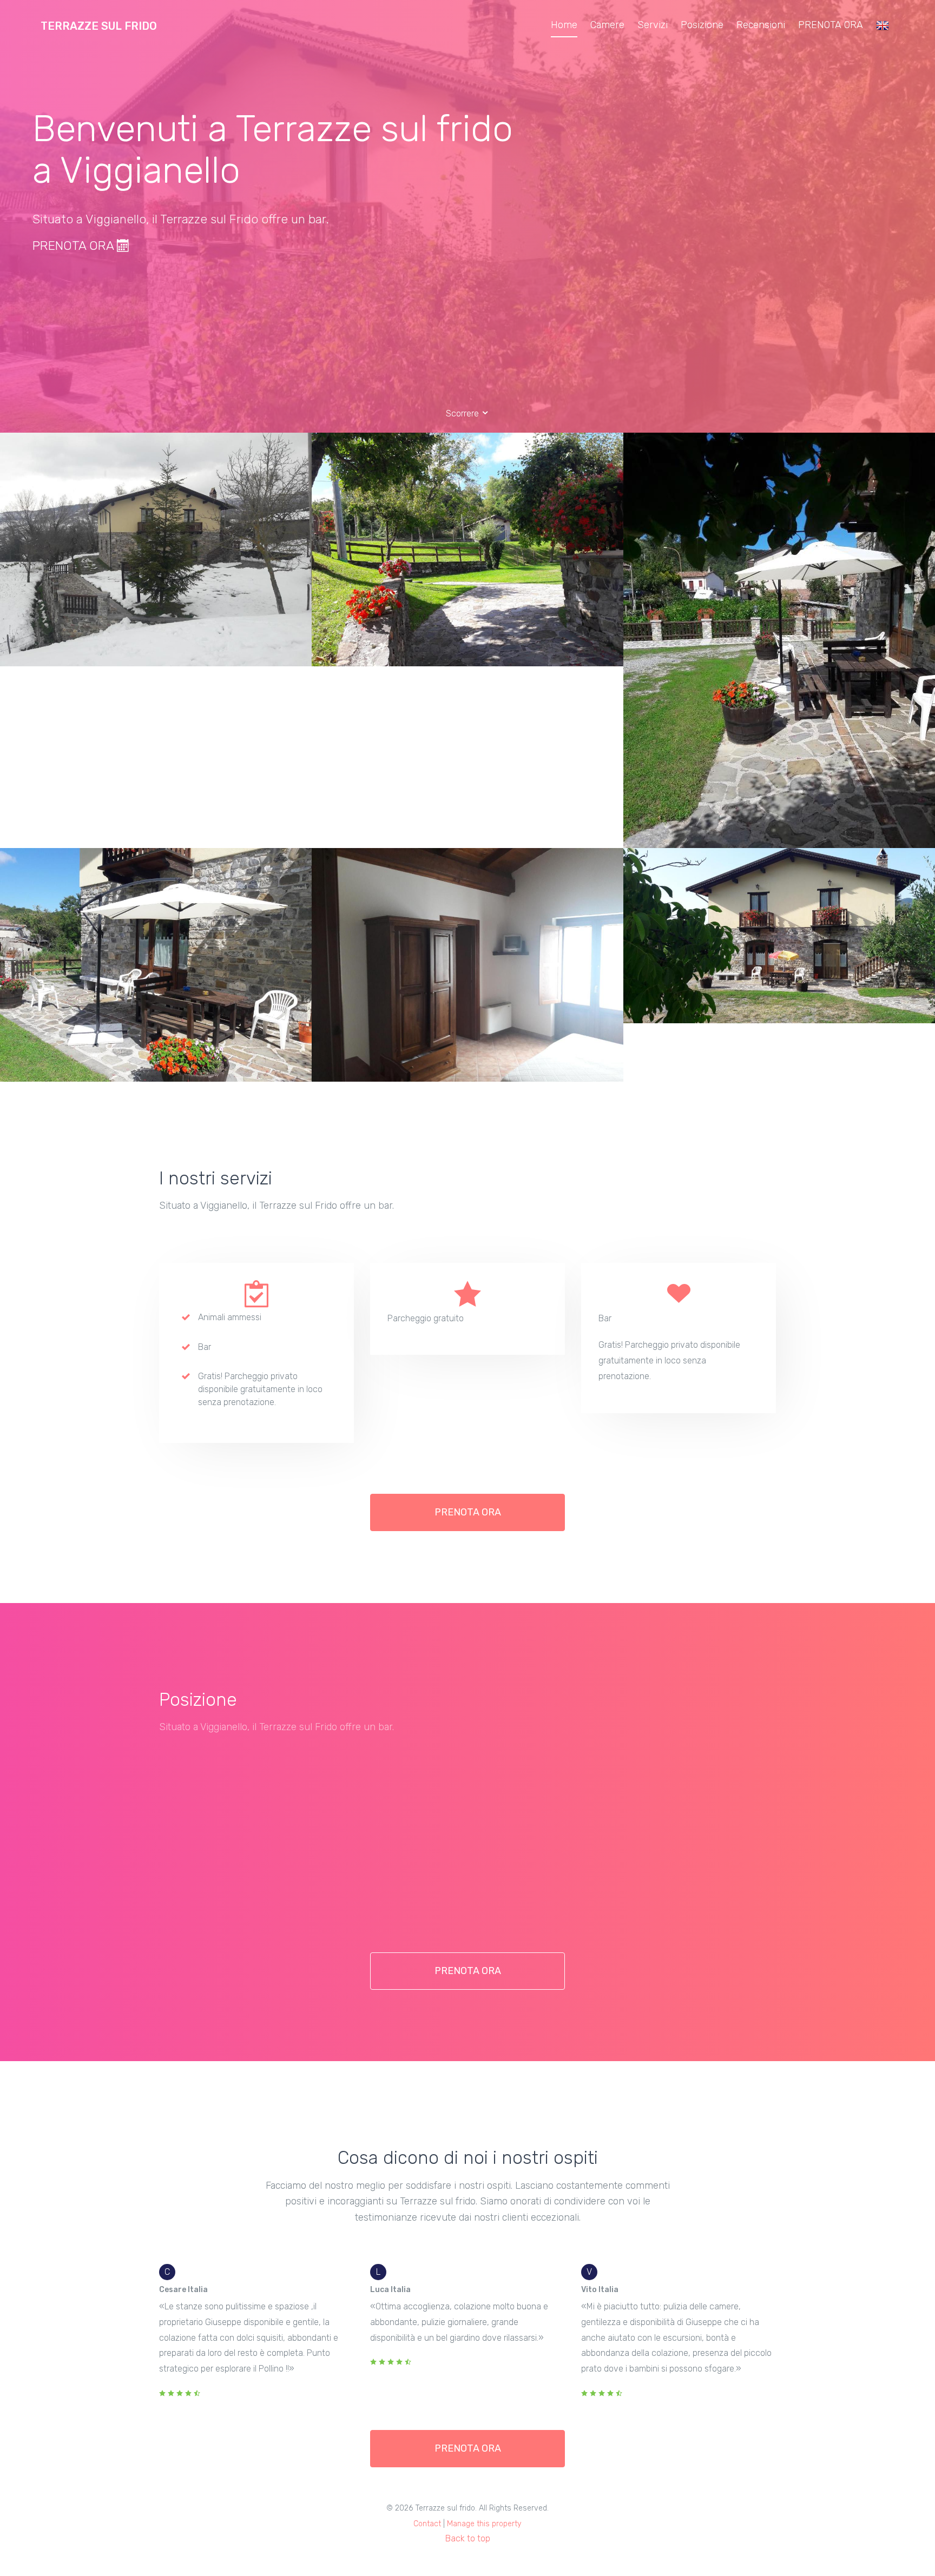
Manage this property (484, 2524)
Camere (607, 25)
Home (564, 25)
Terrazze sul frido (99, 26)
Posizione (702, 25)
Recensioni (761, 25)
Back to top (468, 2538)
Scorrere (463, 413)
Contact (427, 2524)
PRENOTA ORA (831, 25)
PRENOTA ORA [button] (468, 1512)
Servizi (653, 25)
